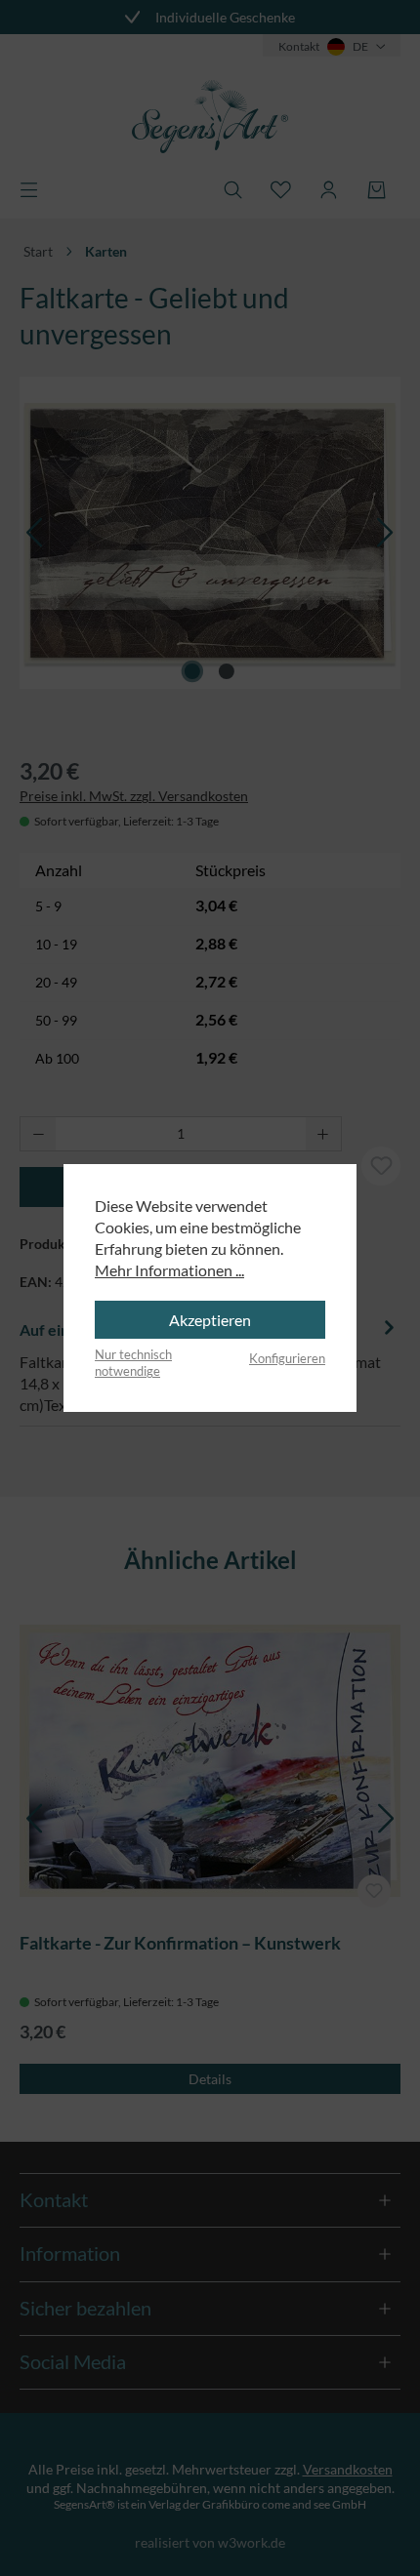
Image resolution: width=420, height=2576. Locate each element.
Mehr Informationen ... (169, 1270)
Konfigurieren (287, 1358)
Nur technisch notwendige (133, 1363)
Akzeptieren (210, 1320)
